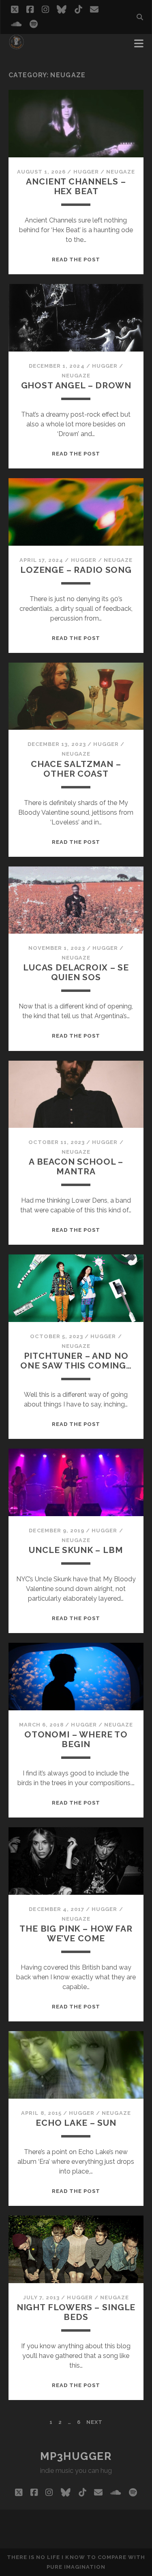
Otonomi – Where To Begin (76, 1739)
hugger (86, 172)
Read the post (76, 260)
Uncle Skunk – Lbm (76, 1550)
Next (94, 2422)
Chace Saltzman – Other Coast (76, 769)
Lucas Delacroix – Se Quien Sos (76, 972)
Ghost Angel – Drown (76, 385)
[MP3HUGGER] (16, 46)
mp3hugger (76, 2456)
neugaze (121, 172)
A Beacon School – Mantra (76, 1166)
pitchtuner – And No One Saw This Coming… (76, 1361)
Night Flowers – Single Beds (76, 2312)
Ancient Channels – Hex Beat (76, 186)
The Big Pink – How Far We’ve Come (76, 1933)
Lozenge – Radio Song (76, 570)
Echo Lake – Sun (76, 2123)
